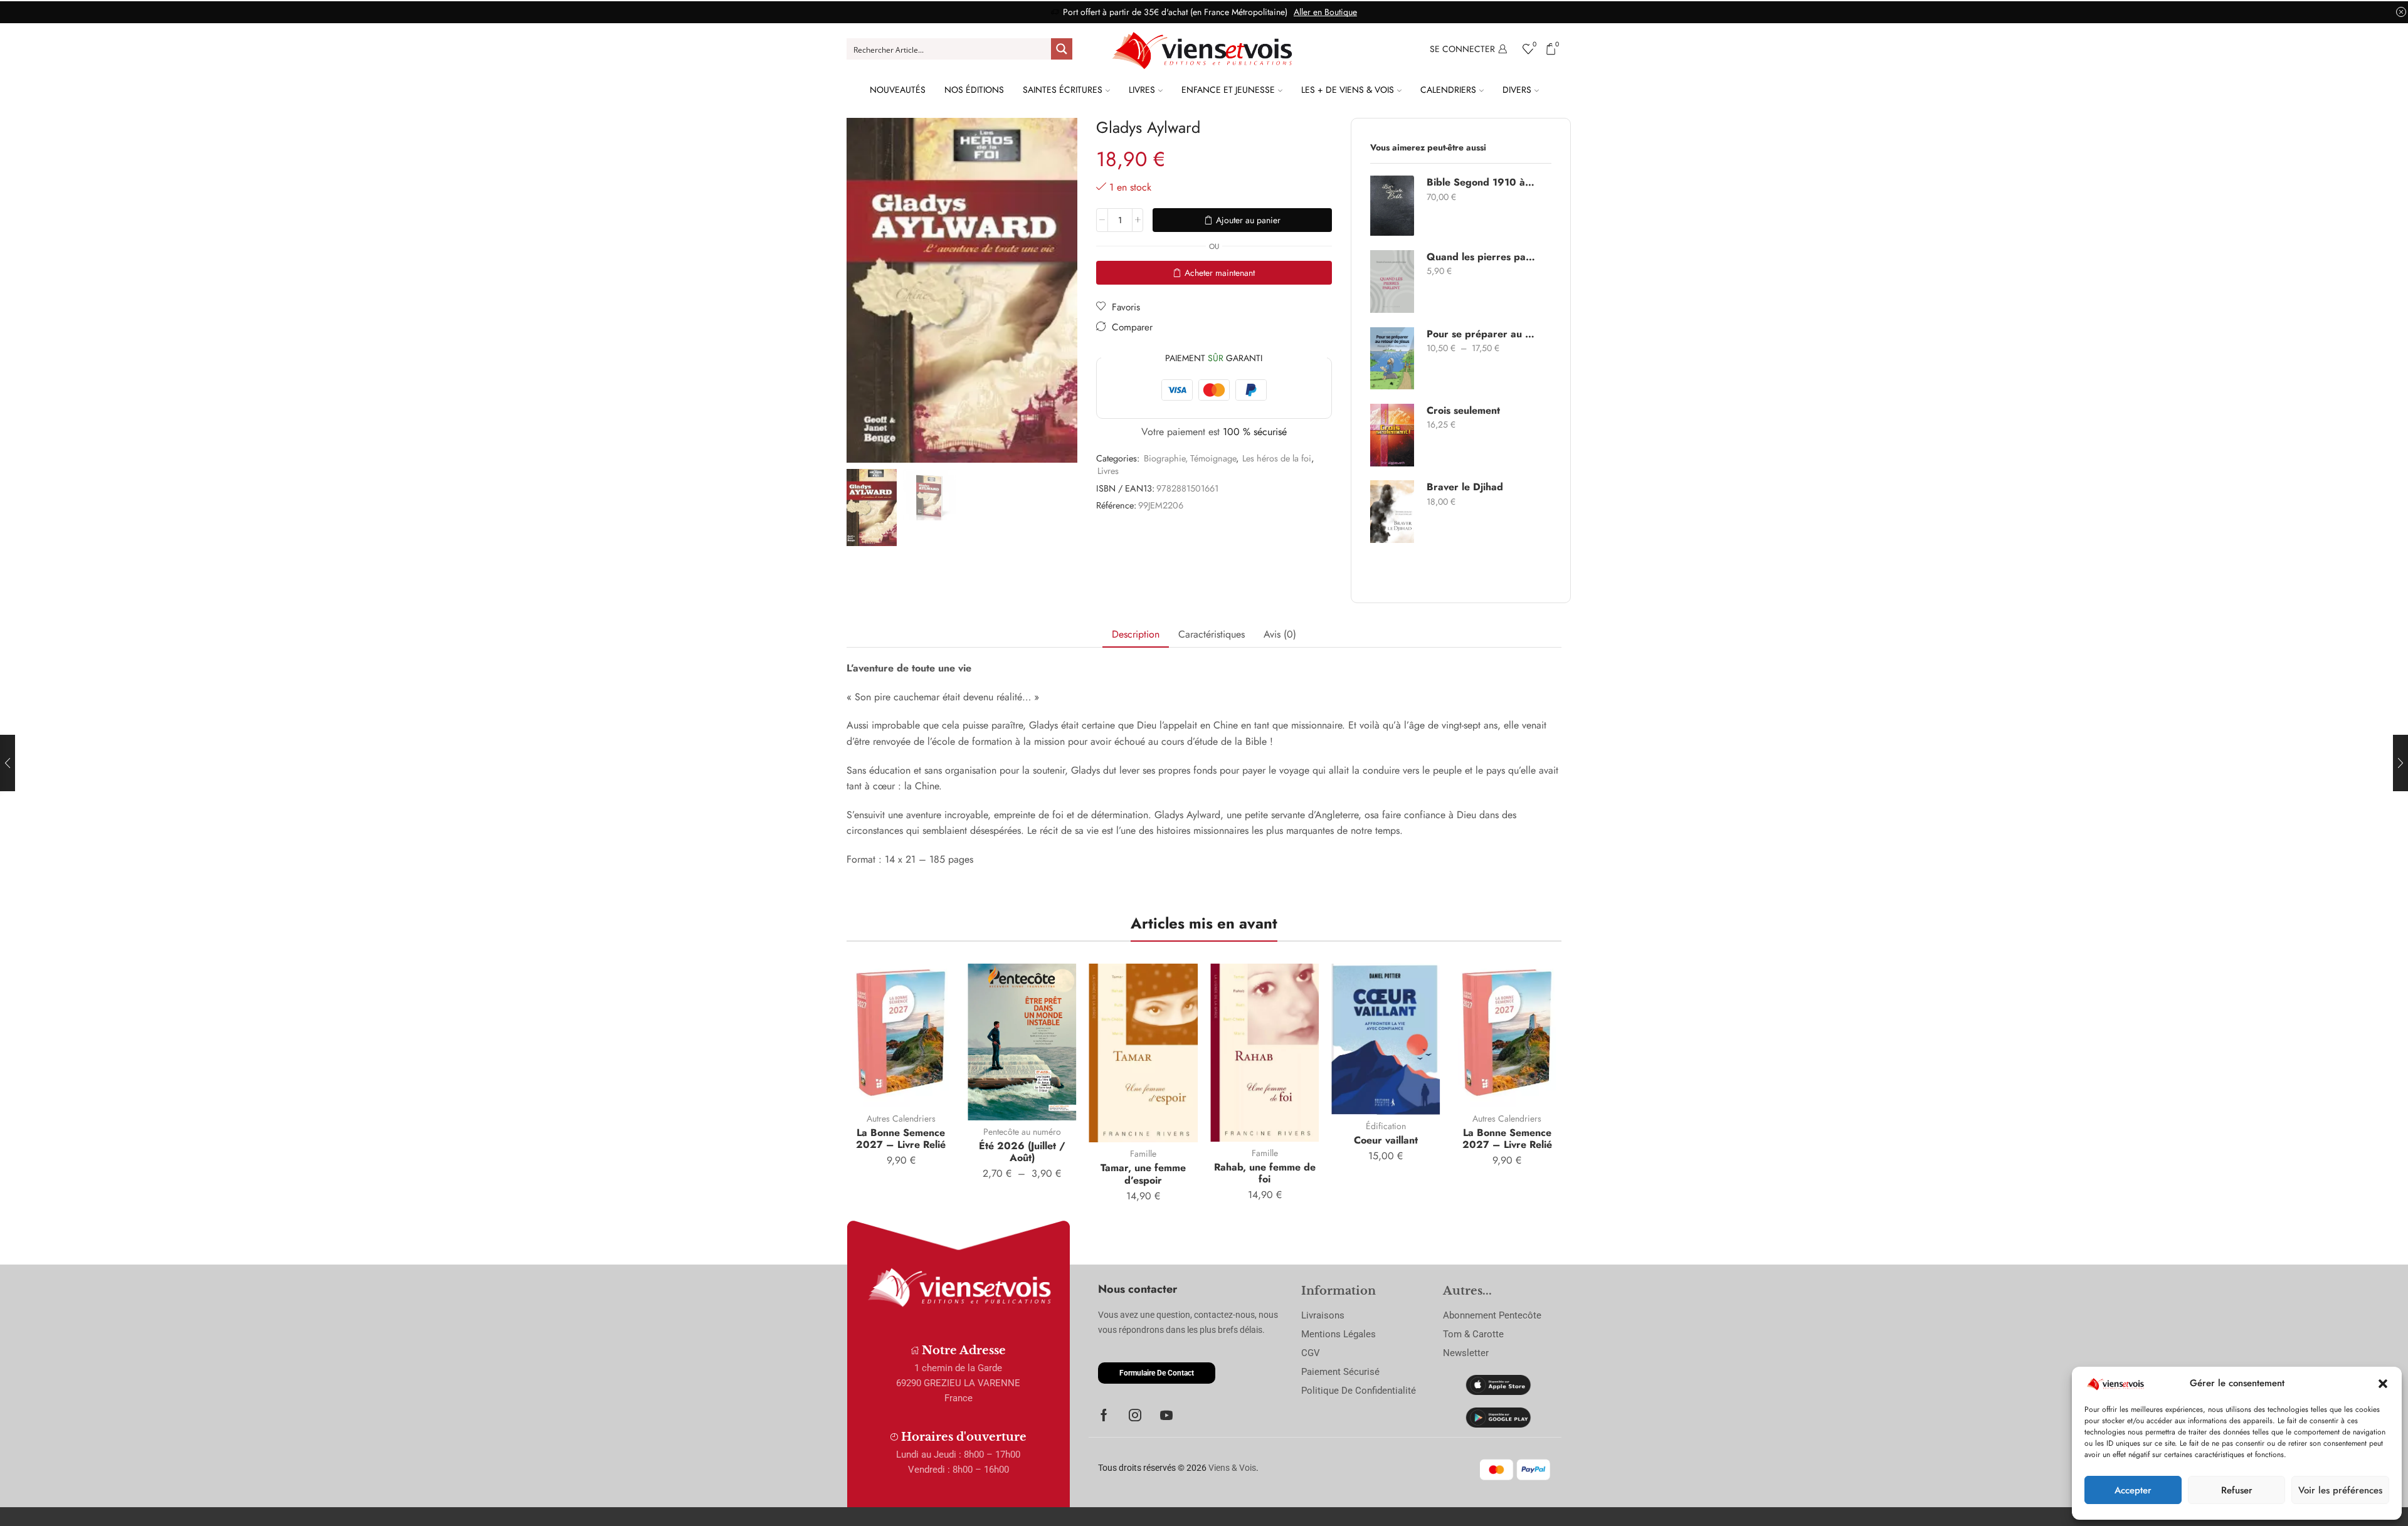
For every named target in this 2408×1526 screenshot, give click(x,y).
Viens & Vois (1232, 1468)
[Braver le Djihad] (1392, 512)
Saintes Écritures (1063, 90)
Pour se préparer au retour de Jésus (1481, 334)
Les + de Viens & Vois (1348, 90)
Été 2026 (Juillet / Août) (1022, 1152)
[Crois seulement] (1392, 435)
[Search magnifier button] (1062, 49)
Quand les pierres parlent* (1481, 257)
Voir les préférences (2340, 1490)
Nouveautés (898, 90)
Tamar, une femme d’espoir (1143, 1174)
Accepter (2133, 1490)
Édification (1386, 1126)
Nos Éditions (974, 90)
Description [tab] (1136, 634)
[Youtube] (1166, 1415)
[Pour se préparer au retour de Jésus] (1392, 358)
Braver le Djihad (1465, 487)
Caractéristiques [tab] (1212, 634)
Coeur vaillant (1386, 1140)
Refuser (2237, 1490)
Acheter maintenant (1220, 273)
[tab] (1136, 635)
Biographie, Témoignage (1190, 458)
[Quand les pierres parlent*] (1392, 282)
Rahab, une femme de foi (1265, 1173)
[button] (2383, 1384)
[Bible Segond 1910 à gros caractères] (1392, 206)
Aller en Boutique (1325, 12)
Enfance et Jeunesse (1228, 90)
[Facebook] (1104, 1415)
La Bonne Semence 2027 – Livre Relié (901, 1139)
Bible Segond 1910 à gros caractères (1481, 182)
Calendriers (1448, 90)
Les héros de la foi (1277, 458)
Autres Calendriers (901, 1118)
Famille (1143, 1154)
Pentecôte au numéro (1022, 1132)
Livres (1142, 90)
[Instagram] (1135, 1415)
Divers (1517, 90)
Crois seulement (1463, 411)
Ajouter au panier (1248, 220)
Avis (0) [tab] (1280, 634)
